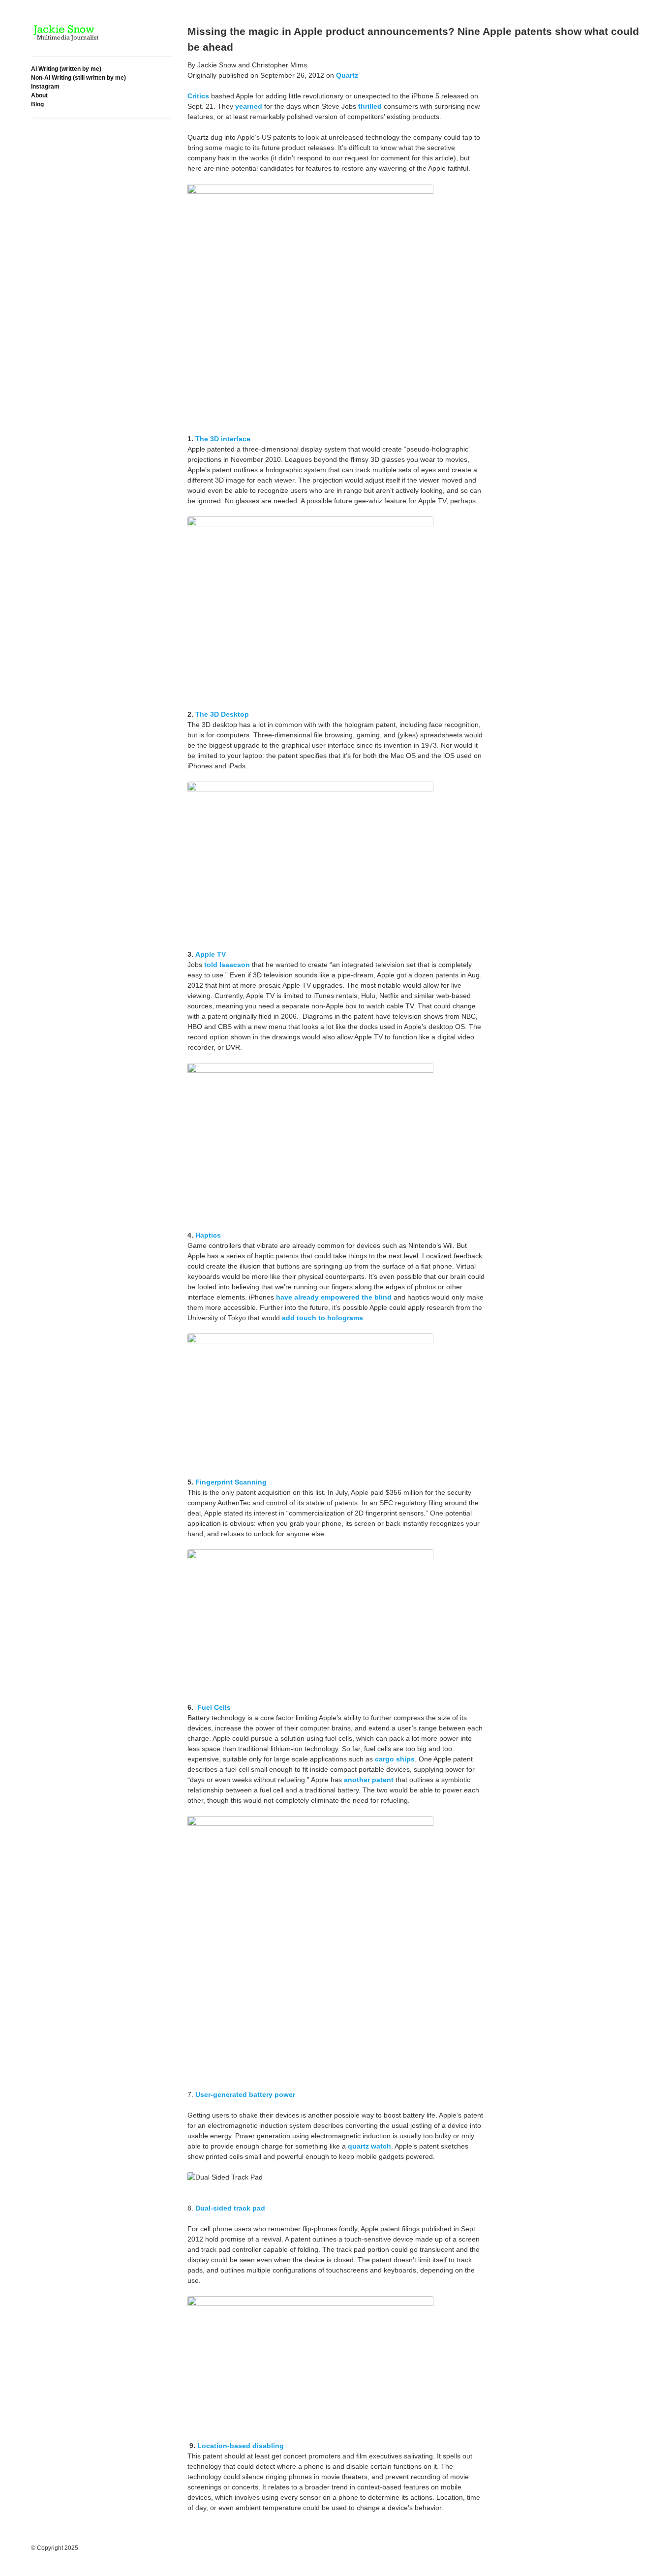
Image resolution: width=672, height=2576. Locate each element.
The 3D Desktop (222, 714)
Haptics (208, 1235)
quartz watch (369, 2146)
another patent (369, 1780)
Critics (198, 96)
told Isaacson (227, 965)
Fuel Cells (214, 1707)
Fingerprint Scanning (231, 1482)
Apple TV (211, 954)
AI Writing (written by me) (66, 69)
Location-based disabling (241, 2446)
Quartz (347, 75)
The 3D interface (223, 439)
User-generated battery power (245, 2094)
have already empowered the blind (334, 1297)
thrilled (370, 106)
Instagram (45, 87)
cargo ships (395, 1759)
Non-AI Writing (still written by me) (78, 78)
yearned (249, 106)
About (39, 95)
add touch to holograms (322, 1318)
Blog (37, 104)
